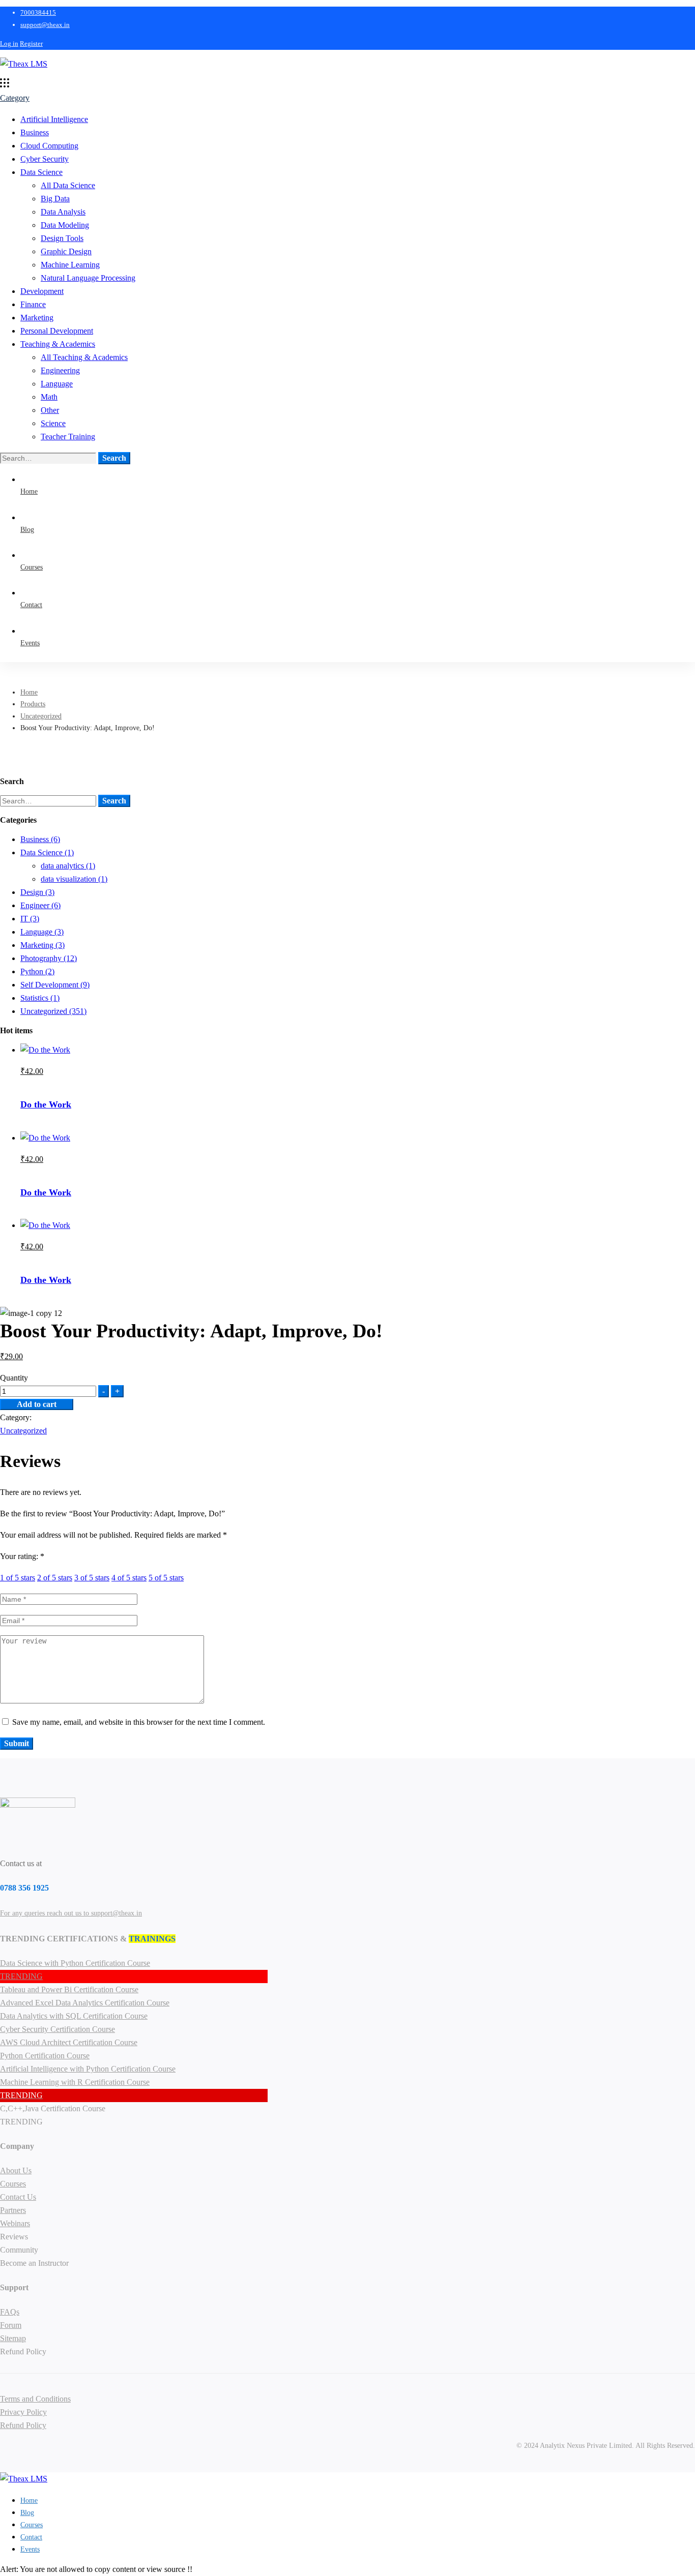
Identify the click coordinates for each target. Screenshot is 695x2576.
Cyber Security (45, 159)
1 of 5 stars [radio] (18, 1578)
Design (37, 892)
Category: (16, 1417)
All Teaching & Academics (84, 357)
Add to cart (37, 1404)
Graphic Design (66, 251)
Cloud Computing (49, 146)
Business (35, 132)
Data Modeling (65, 225)
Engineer (40, 905)
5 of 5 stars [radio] (166, 1578)
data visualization (74, 879)
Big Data (55, 199)
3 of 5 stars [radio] (92, 1578)
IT (30, 919)
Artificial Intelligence (54, 119)
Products (33, 704)
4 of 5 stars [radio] (129, 1578)
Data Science (41, 172)
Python (37, 971)
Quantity (14, 1378)
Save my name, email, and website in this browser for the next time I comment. (139, 1722)
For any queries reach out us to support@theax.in (71, 1913)
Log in (9, 43)
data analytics (68, 866)
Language (57, 384)
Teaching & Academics (58, 344)
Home (29, 692)
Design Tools (62, 238)
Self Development (55, 985)
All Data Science (68, 185)
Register (31, 43)
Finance (33, 304)
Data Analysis (63, 212)
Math (49, 397)
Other (50, 410)
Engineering (60, 370)
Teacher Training (68, 437)
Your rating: (22, 1556)
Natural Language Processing (88, 278)
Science (53, 423)
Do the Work (46, 1104)
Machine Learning (70, 265)
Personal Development (57, 331)
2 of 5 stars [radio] (55, 1578)
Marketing (37, 318)
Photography (49, 958)
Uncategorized (41, 716)
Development (42, 291)
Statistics (40, 998)
